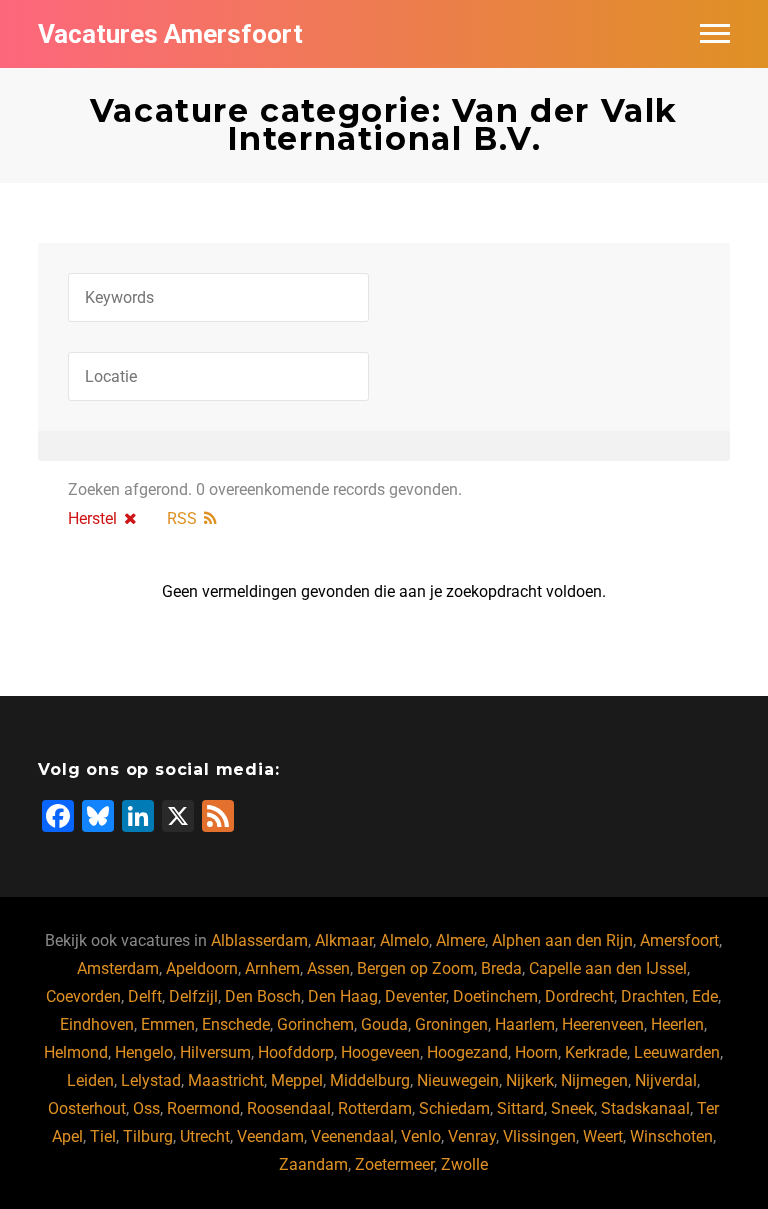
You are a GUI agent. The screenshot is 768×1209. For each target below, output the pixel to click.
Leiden (90, 1080)
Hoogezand (467, 1052)
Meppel (297, 1080)
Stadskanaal (645, 1108)
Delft (145, 996)
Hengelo (144, 1052)
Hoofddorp (296, 1052)
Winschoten (671, 1136)
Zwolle (464, 1164)
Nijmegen (594, 1080)
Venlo (421, 1136)
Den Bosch (263, 996)
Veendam (270, 1136)
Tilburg (148, 1136)
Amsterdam (118, 968)
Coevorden (83, 996)
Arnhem (272, 968)
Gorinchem (315, 1024)
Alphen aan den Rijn (562, 940)
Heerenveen (603, 1024)
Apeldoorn (202, 968)
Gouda (384, 1024)
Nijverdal (666, 1080)
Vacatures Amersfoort (170, 34)
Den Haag (343, 996)
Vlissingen (539, 1136)
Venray (472, 1136)
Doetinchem (495, 996)
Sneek (572, 1108)
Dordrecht (579, 996)
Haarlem (525, 1024)
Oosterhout (87, 1108)
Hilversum (215, 1052)
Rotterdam (375, 1108)
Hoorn (536, 1052)
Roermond (203, 1108)
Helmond (76, 1052)
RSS (182, 518)
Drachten (653, 996)
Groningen (451, 1024)
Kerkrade (596, 1052)
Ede (705, 996)
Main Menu (715, 34)
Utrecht (205, 1136)
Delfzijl (193, 996)
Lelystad (151, 1080)
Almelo (404, 940)
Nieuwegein (458, 1080)
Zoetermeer (394, 1164)
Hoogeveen (380, 1052)
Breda (501, 968)
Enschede (236, 1024)
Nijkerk (530, 1080)
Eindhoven (97, 1024)
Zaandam (313, 1164)
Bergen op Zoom (415, 968)
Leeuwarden (677, 1052)
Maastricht (226, 1080)
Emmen (168, 1024)
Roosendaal (289, 1108)
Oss (146, 1108)
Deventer (415, 996)
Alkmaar (344, 940)
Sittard (520, 1108)
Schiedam (454, 1108)
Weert (603, 1136)
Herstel (92, 518)
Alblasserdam (259, 940)
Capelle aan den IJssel (608, 968)
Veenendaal (352, 1136)
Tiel (103, 1136)
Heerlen (677, 1024)
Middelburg (370, 1080)
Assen (328, 968)
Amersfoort (679, 940)
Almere (460, 940)
